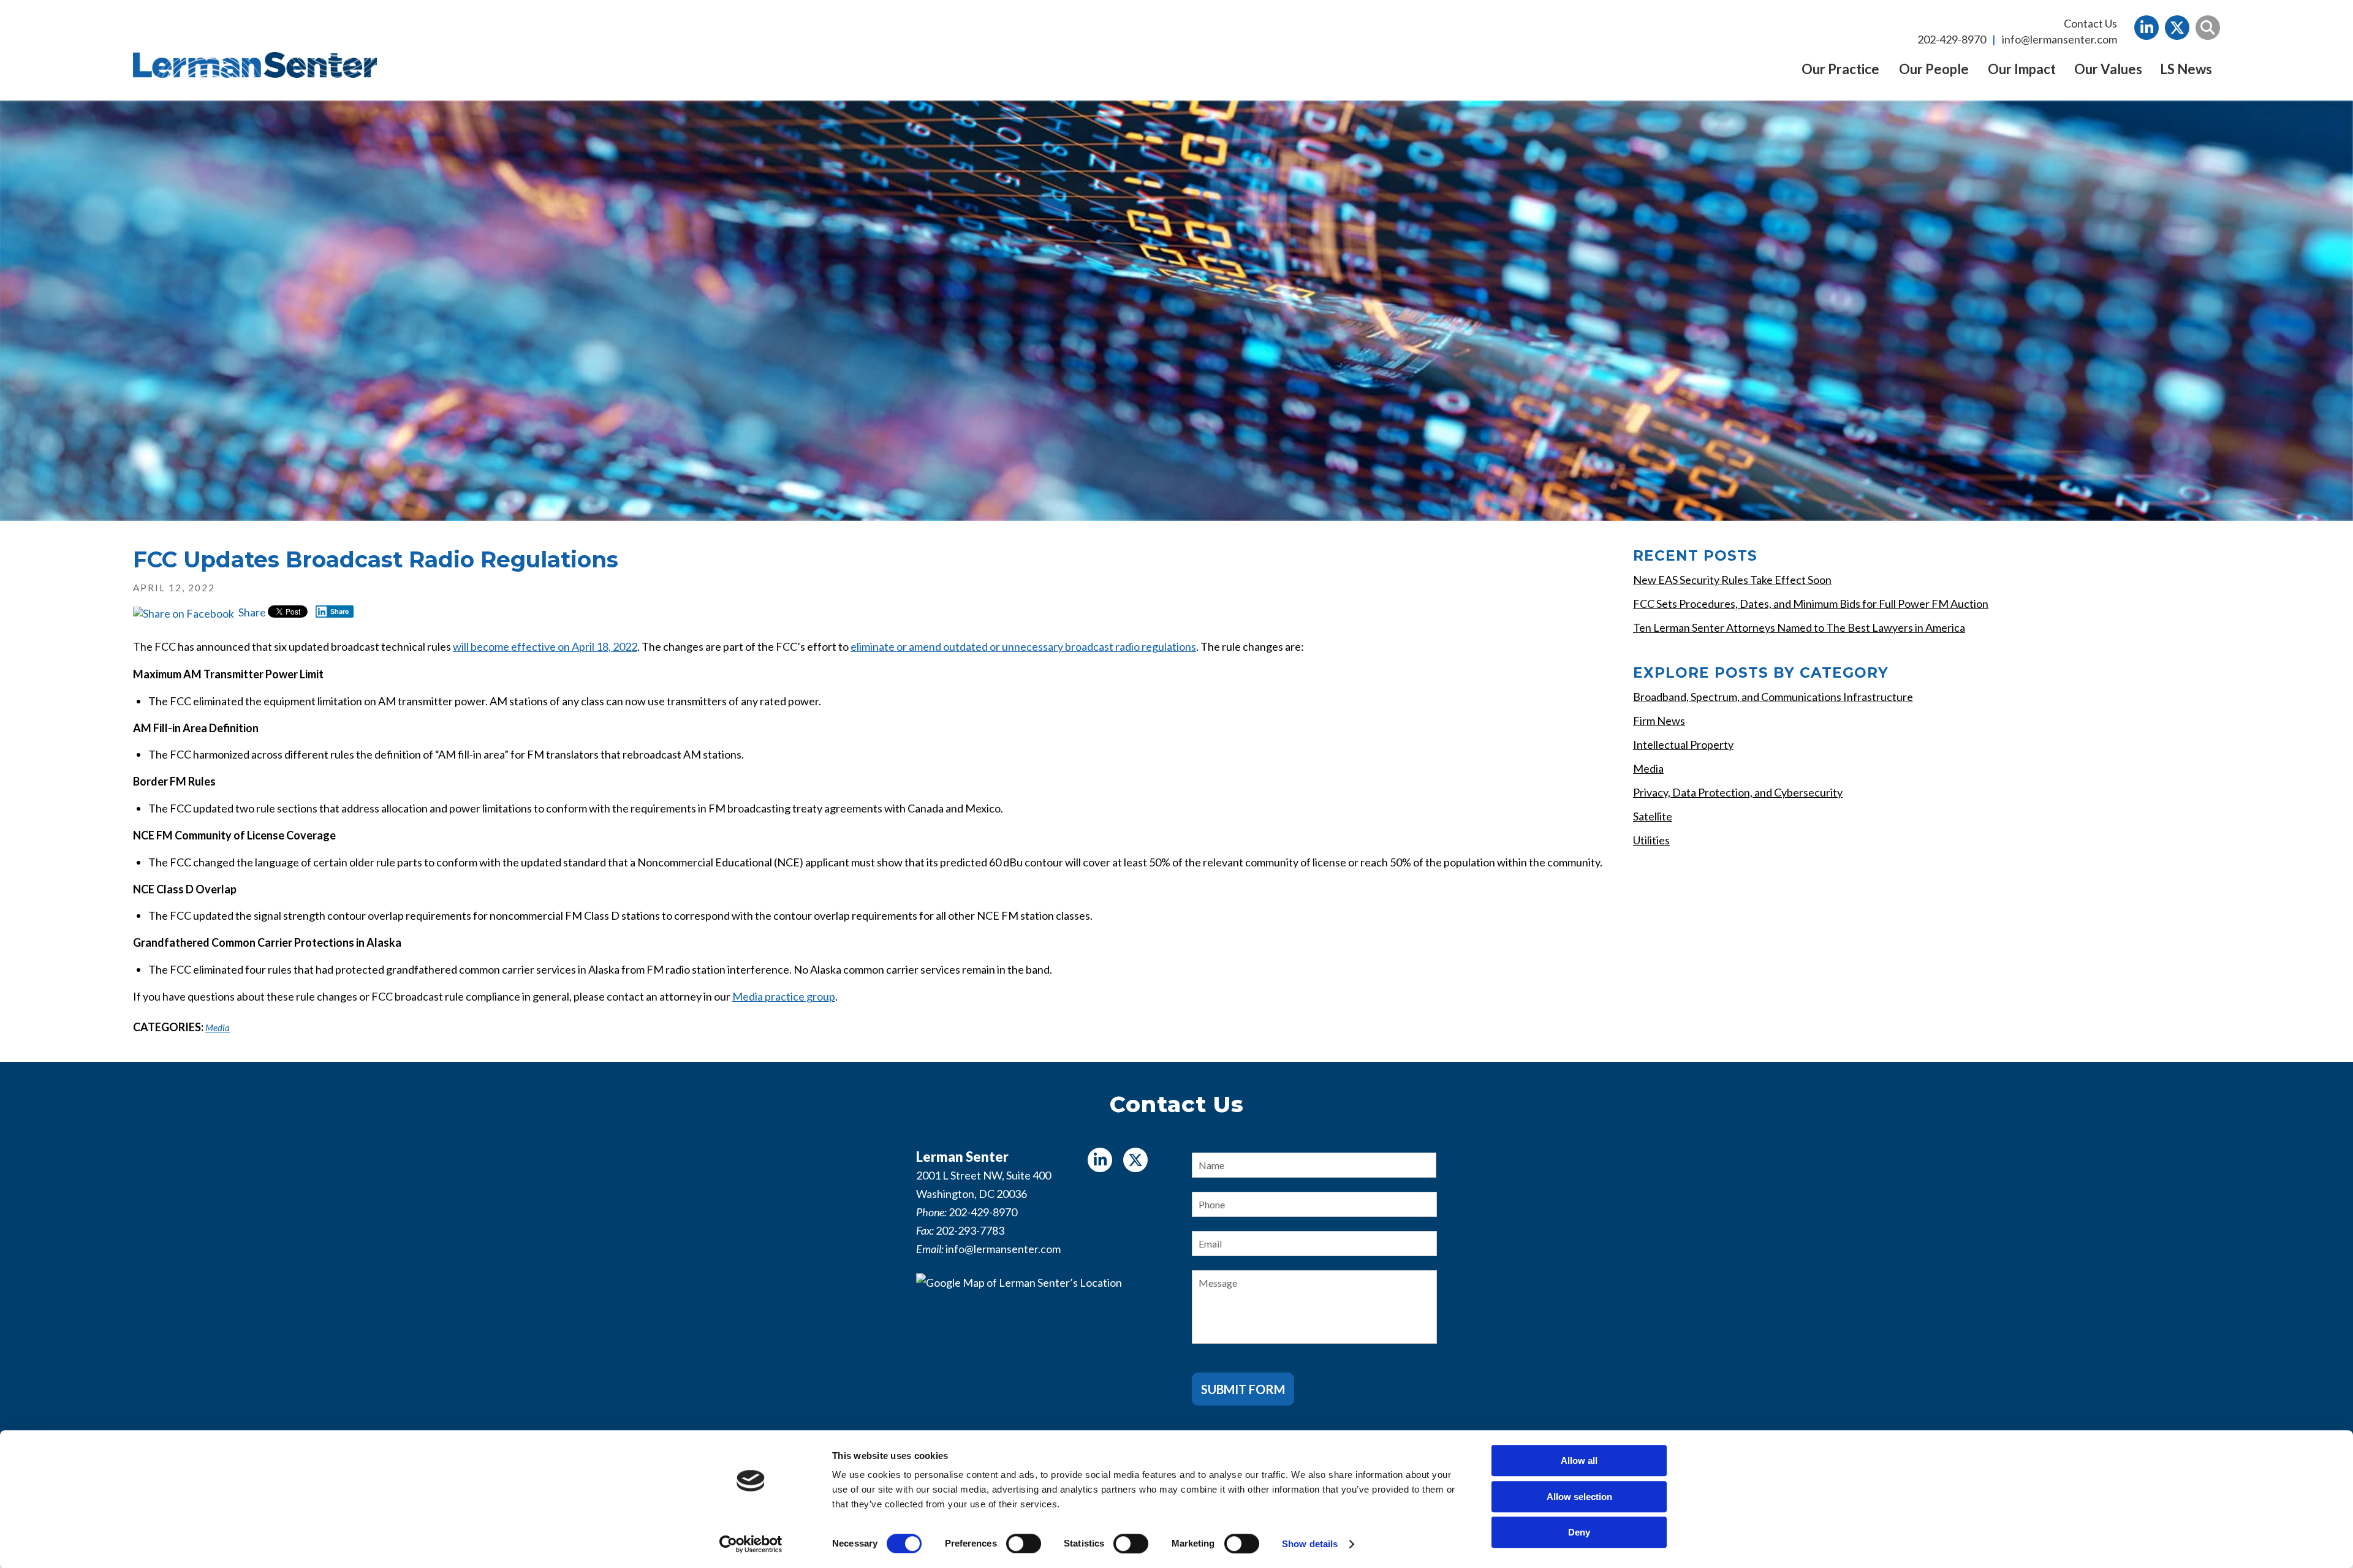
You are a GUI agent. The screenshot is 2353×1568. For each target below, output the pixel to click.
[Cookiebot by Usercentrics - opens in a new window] (751, 1544)
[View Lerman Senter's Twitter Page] (2177, 28)
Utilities (1651, 840)
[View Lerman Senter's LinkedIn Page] (2146, 28)
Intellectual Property (1683, 744)
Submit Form (1243, 1389)
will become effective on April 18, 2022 (545, 646)
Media (218, 1028)
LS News (2186, 69)
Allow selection (1579, 1497)
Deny (1579, 1532)
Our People (1934, 69)
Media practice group (784, 996)
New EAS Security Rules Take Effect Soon (1732, 580)
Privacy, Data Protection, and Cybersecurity (1738, 792)
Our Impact (2022, 69)
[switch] (1024, 1543)
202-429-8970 (1952, 39)
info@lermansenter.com (2059, 39)
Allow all (1579, 1460)
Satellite (1653, 816)
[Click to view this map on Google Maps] (1039, 1350)
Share (251, 612)
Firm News (1659, 721)
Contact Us (2090, 23)
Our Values (2108, 69)
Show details (1310, 1544)
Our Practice (1840, 69)
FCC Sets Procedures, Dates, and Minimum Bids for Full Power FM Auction (1811, 604)
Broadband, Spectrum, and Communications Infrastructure (1773, 697)
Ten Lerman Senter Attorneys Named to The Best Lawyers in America (1799, 627)
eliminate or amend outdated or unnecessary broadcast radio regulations (1023, 646)
